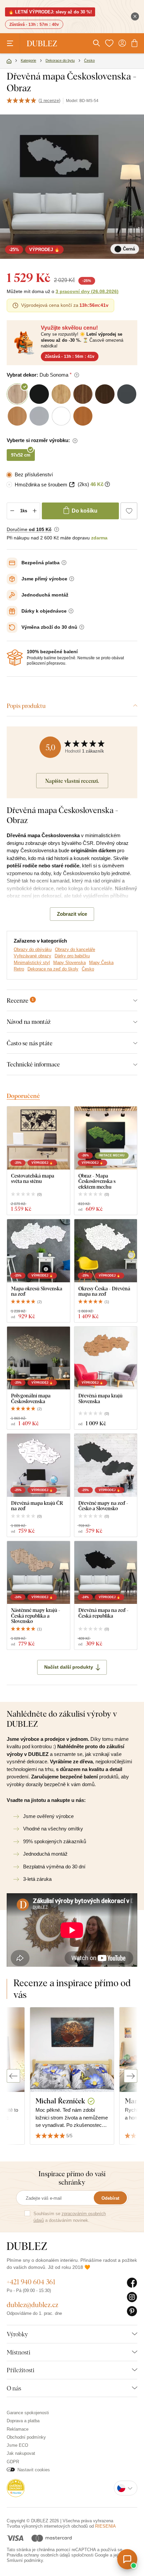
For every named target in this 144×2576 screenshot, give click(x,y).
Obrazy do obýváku (33, 949)
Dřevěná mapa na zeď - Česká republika (103, 1613)
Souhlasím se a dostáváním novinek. (70, 2217)
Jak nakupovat (21, 2453)
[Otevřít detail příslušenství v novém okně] (72, 485)
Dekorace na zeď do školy (53, 969)
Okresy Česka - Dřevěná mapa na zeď (104, 1291)
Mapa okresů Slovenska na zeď (37, 1291)
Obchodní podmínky (26, 2437)
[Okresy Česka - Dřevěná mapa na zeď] (106, 1251)
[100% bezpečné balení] (15, 658)
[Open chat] (127, 2559)
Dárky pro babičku (72, 956)
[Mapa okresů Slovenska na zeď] (39, 1251)
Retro (19, 969)
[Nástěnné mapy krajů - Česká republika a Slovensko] (39, 1573)
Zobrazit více (72, 914)
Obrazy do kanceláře (75, 949)
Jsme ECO (17, 2445)
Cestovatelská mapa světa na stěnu (33, 1178)
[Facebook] (132, 2283)
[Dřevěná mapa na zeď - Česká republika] (106, 1573)
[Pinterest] (132, 2311)
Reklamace (18, 2429)
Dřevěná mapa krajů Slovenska (100, 1398)
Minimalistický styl (32, 963)
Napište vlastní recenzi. (72, 781)
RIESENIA (105, 2526)
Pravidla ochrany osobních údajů (38, 2555)
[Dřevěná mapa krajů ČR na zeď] (39, 1465)
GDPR (13, 2462)
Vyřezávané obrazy (32, 956)
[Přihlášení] (122, 43)
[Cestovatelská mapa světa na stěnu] (39, 1138)
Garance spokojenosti (28, 2413)
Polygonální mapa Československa (31, 1398)
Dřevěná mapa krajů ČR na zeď (37, 1506)
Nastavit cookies (34, 2470)
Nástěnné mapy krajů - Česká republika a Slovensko (36, 1616)
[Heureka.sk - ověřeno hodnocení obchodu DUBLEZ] (16, 2488)
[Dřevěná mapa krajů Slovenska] (106, 1358)
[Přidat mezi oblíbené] (129, 511)
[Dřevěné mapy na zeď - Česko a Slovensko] (106, 1465)
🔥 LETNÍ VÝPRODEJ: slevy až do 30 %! (50, 12)
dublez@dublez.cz (32, 2305)
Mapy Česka (101, 963)
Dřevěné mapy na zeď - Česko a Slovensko (103, 1506)
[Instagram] (132, 2297)
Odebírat (110, 2198)
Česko (88, 969)
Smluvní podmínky (25, 2560)
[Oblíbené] (109, 43)
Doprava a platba (23, 2421)
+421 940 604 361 (31, 2282)
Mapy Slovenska (69, 963)
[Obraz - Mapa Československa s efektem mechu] (106, 1138)
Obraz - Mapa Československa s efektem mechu (97, 1181)
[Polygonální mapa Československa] (39, 1358)
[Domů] (9, 61)
